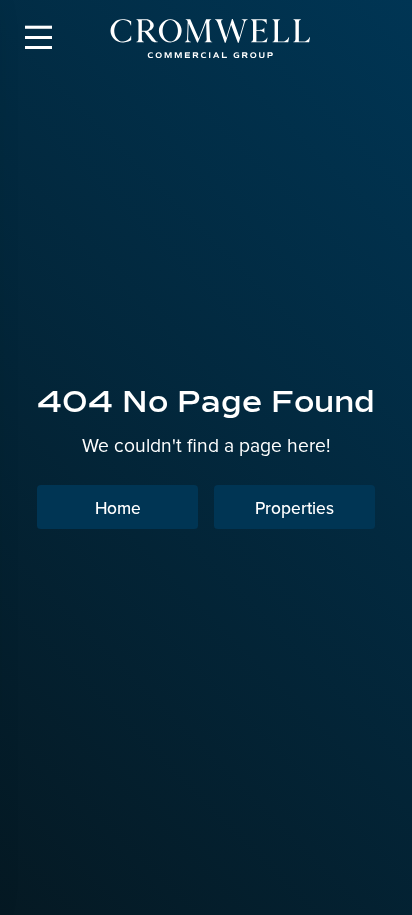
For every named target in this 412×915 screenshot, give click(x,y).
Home (118, 507)
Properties (294, 507)
